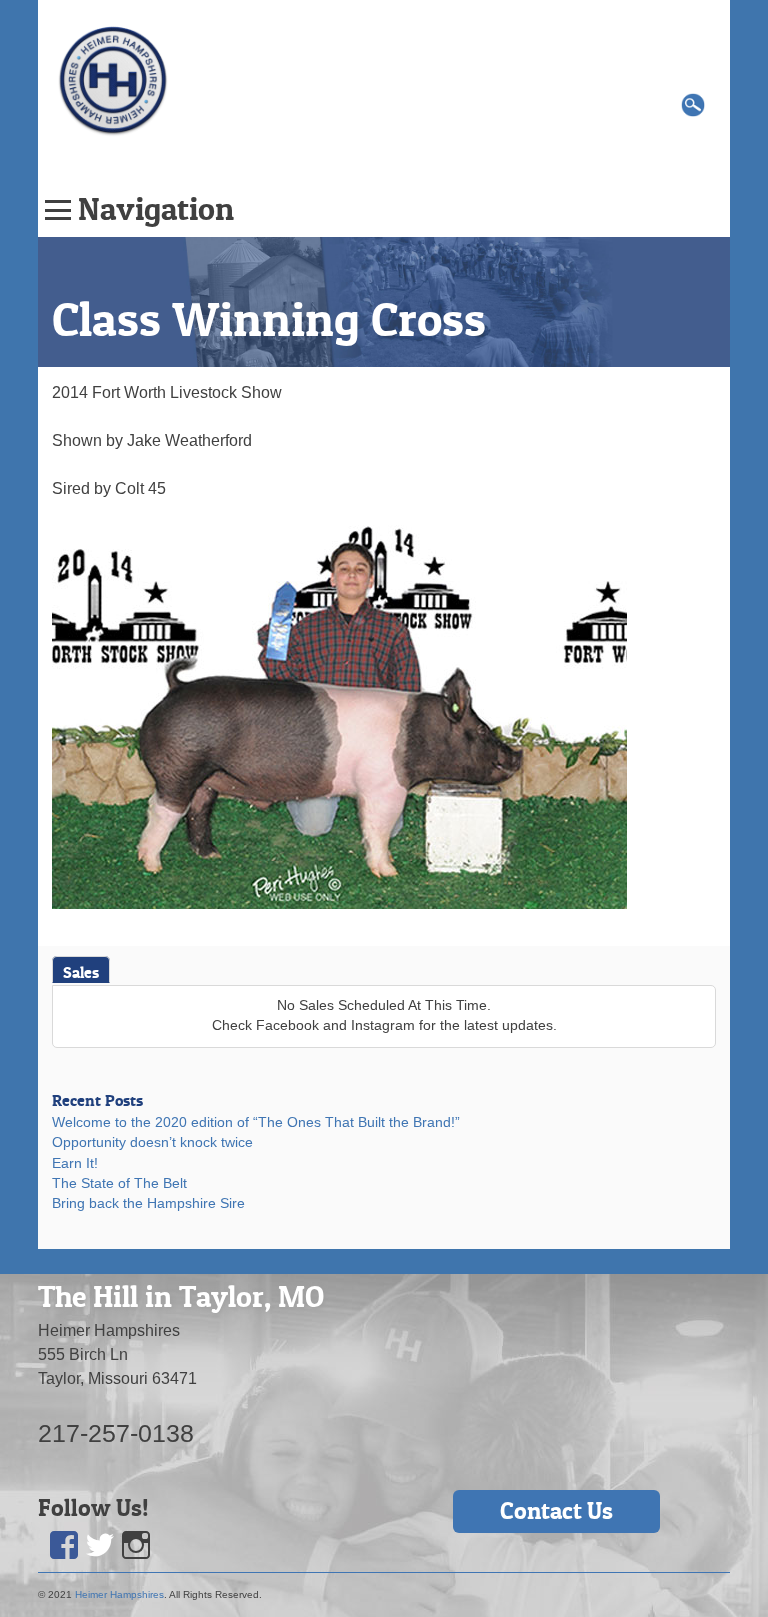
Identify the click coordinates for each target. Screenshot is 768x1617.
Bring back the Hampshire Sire (148, 1203)
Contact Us (556, 1510)
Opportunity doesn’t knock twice (152, 1142)
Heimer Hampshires (119, 1594)
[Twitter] (100, 1545)
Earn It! (75, 1163)
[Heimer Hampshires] (113, 79)
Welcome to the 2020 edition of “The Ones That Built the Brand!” (256, 1122)
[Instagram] (136, 1545)
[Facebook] (64, 1545)
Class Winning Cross (269, 319)
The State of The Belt (119, 1183)
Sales (81, 972)
